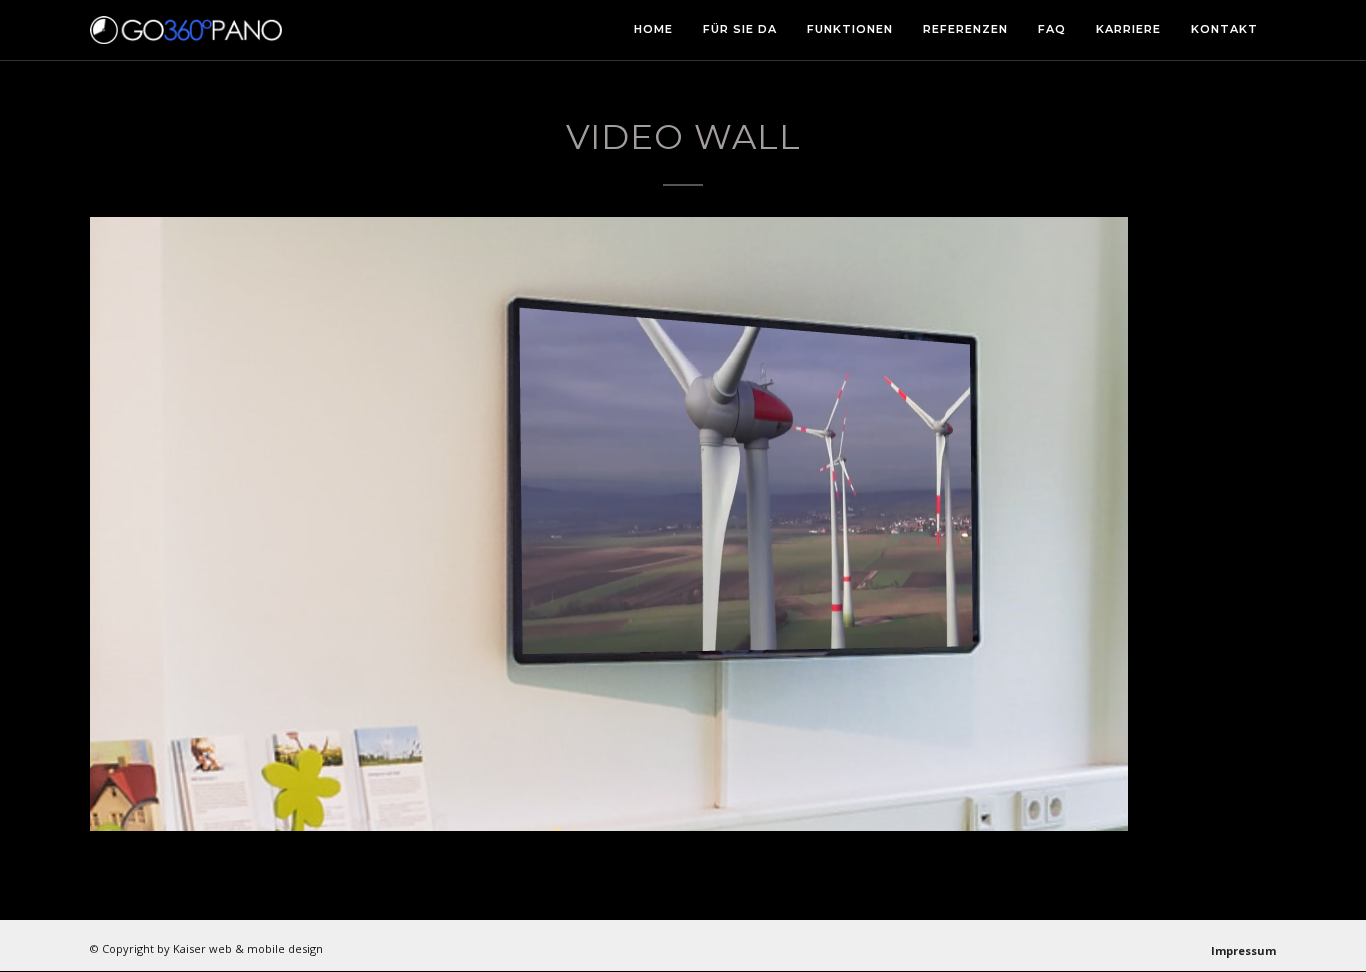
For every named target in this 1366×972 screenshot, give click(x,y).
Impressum (1243, 950)
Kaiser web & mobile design (248, 948)
